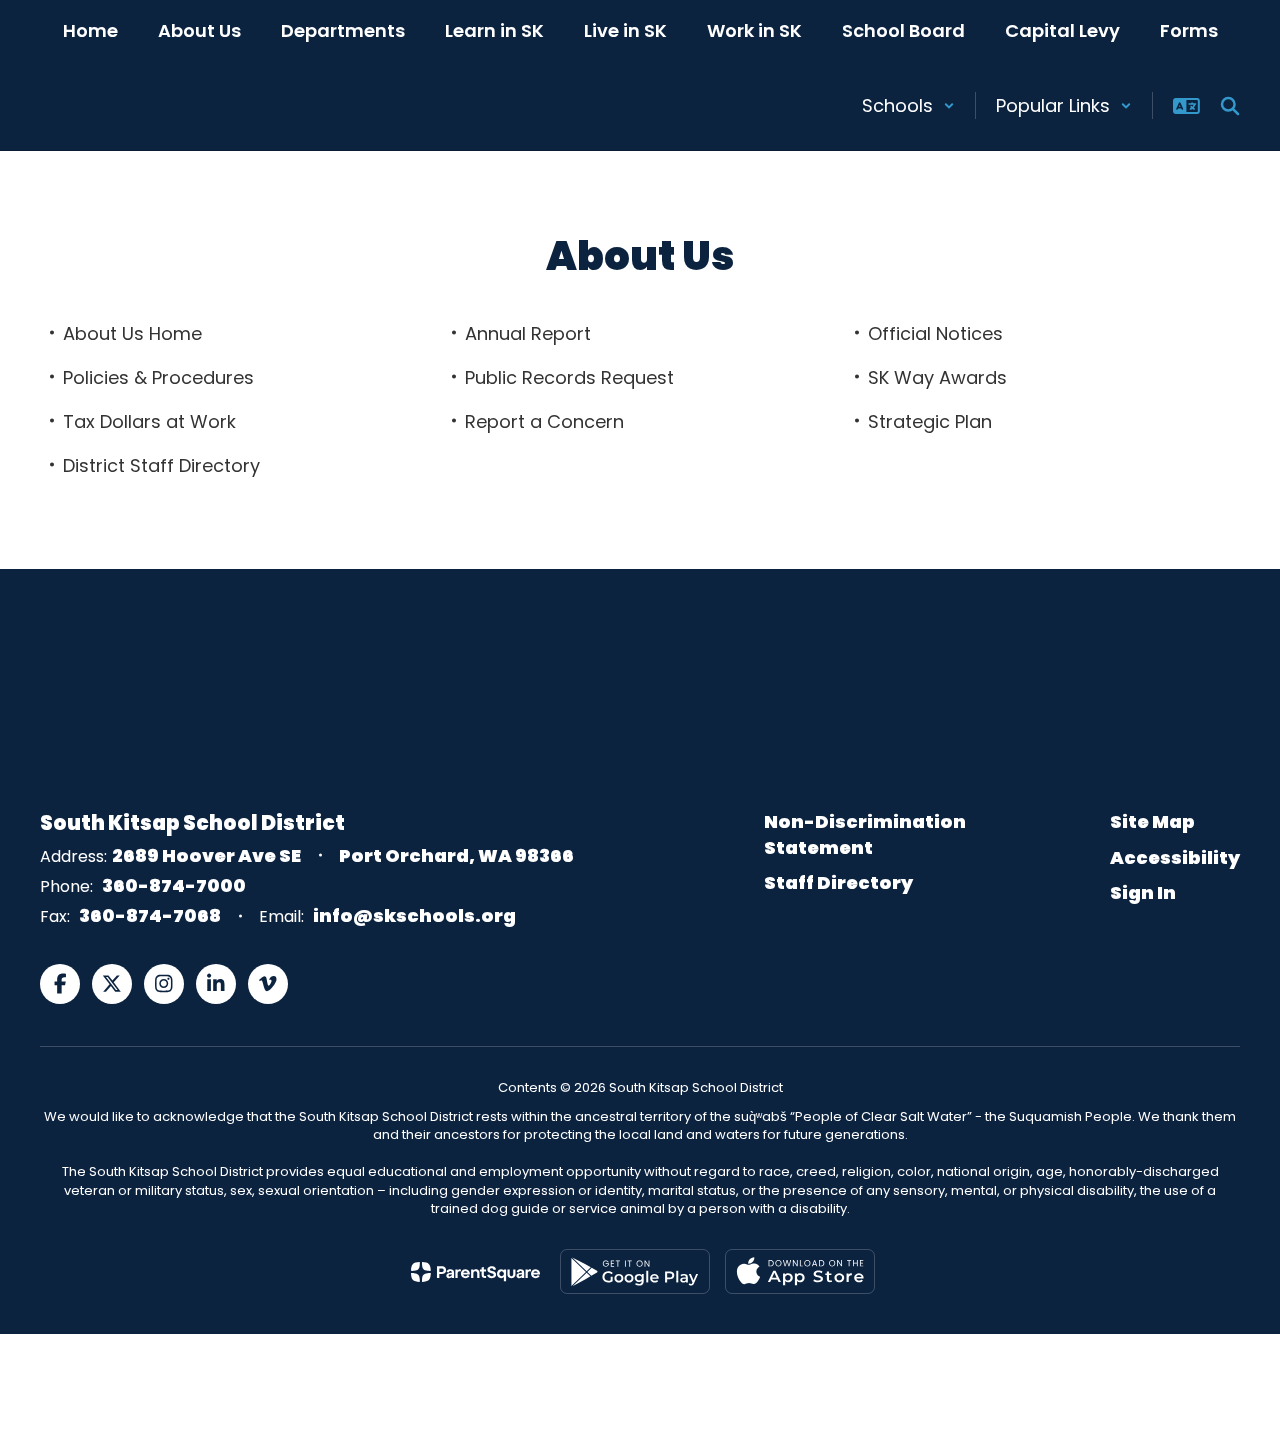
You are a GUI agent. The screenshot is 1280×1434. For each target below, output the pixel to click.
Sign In (1143, 892)
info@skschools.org (414, 915)
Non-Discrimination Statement (865, 834)
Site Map (1152, 821)
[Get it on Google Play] (635, 1271)
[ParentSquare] (475, 1272)
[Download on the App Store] (800, 1271)
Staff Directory (838, 882)
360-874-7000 (174, 885)
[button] (908, 105)
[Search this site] (1230, 106)
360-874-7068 (150, 915)
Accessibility (1175, 857)
